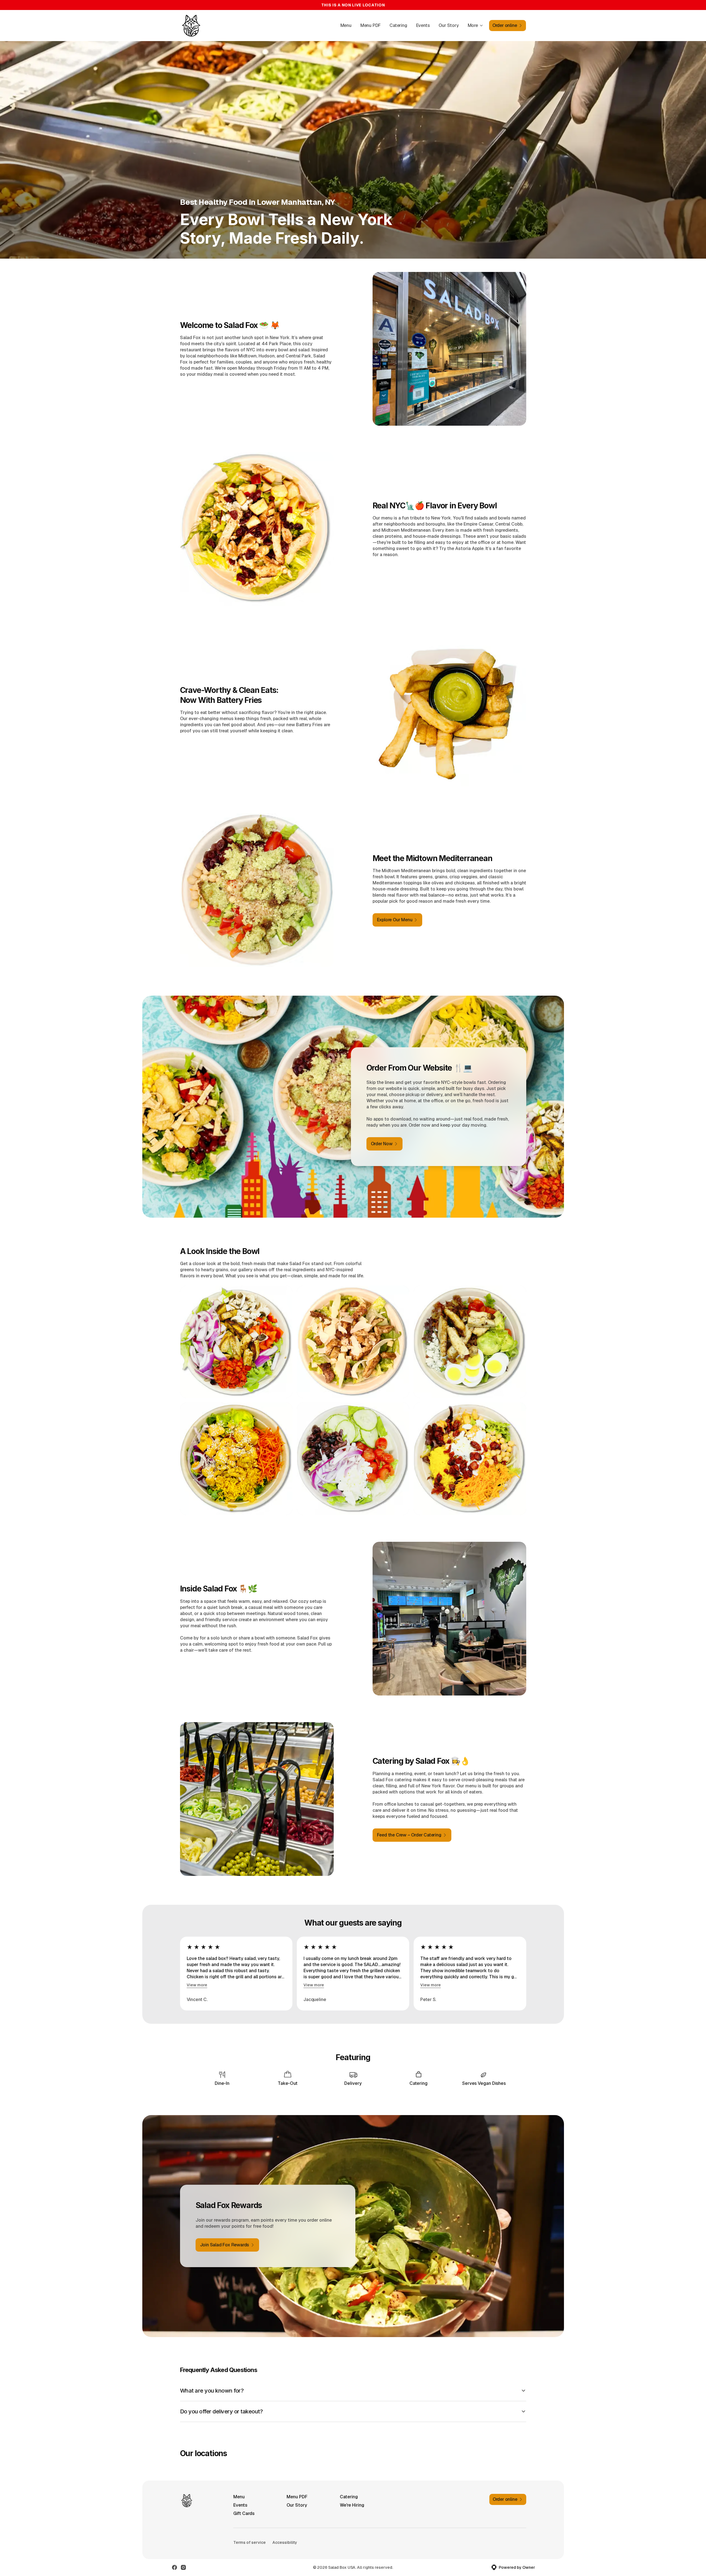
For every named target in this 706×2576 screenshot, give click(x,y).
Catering (398, 25)
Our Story (449, 25)
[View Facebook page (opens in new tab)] (174, 2567)
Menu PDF (370, 25)
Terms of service (250, 2542)
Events (423, 25)
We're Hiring (352, 2505)
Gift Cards (244, 2513)
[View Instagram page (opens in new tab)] (183, 2567)
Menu (346, 25)
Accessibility (285, 2542)
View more (197, 1985)
